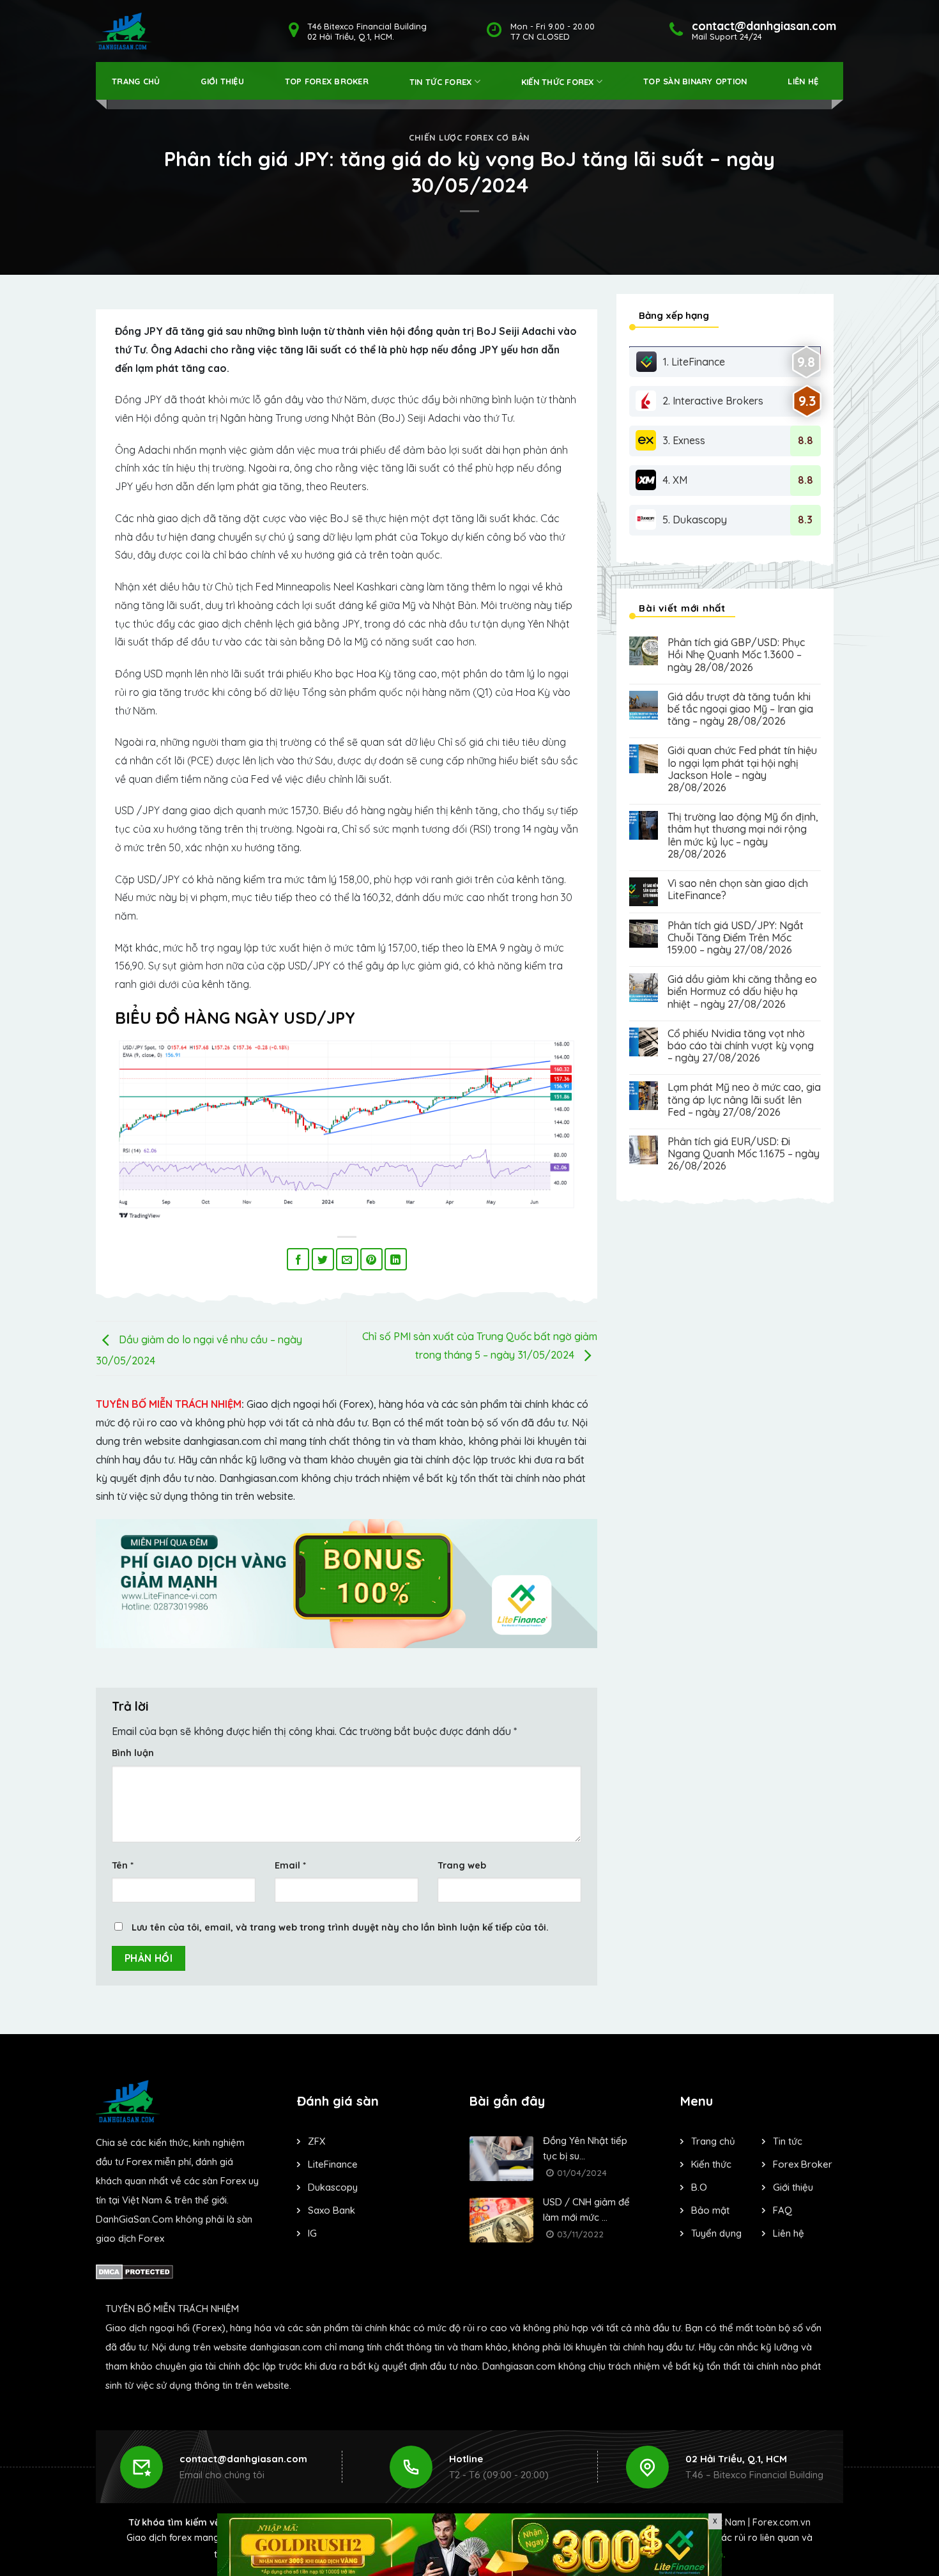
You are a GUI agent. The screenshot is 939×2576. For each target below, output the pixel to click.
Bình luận (133, 1753)
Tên (123, 1865)
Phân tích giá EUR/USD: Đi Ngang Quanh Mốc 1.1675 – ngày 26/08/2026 (744, 1154)
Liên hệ (803, 81)
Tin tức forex (440, 82)
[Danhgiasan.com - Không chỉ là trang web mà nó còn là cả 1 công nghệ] (124, 31)
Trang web (462, 1865)
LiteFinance (333, 2164)
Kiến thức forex (558, 82)
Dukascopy (333, 2187)
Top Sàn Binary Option (695, 81)
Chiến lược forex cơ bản (469, 137)
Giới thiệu (222, 81)
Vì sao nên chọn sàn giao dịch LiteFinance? (738, 890)
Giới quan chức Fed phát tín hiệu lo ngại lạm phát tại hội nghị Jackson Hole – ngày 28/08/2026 (742, 769)
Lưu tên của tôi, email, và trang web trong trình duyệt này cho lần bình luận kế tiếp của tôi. (340, 1927)
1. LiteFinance (694, 362)
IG (312, 2233)
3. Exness (684, 440)
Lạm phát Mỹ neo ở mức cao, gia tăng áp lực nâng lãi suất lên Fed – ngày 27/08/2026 (744, 1099)
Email (290, 1865)
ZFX (317, 2141)
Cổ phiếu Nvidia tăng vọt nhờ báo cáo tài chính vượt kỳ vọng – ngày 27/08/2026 (741, 1046)
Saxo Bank (332, 2210)
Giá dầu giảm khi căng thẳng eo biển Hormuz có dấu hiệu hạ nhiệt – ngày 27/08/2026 (742, 991)
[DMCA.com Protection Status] (134, 2270)
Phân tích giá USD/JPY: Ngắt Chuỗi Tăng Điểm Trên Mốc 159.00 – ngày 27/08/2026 (736, 938)
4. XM (675, 480)
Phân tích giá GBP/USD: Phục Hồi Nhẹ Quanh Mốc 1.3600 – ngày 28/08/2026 (736, 655)
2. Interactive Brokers (713, 401)
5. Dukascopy (695, 520)
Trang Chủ (136, 81)
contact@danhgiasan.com (243, 2459)
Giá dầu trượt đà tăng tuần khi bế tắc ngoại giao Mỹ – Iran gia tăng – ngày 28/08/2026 (740, 709)
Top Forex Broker (327, 81)
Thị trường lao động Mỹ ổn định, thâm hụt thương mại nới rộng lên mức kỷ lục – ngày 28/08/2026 (743, 836)
